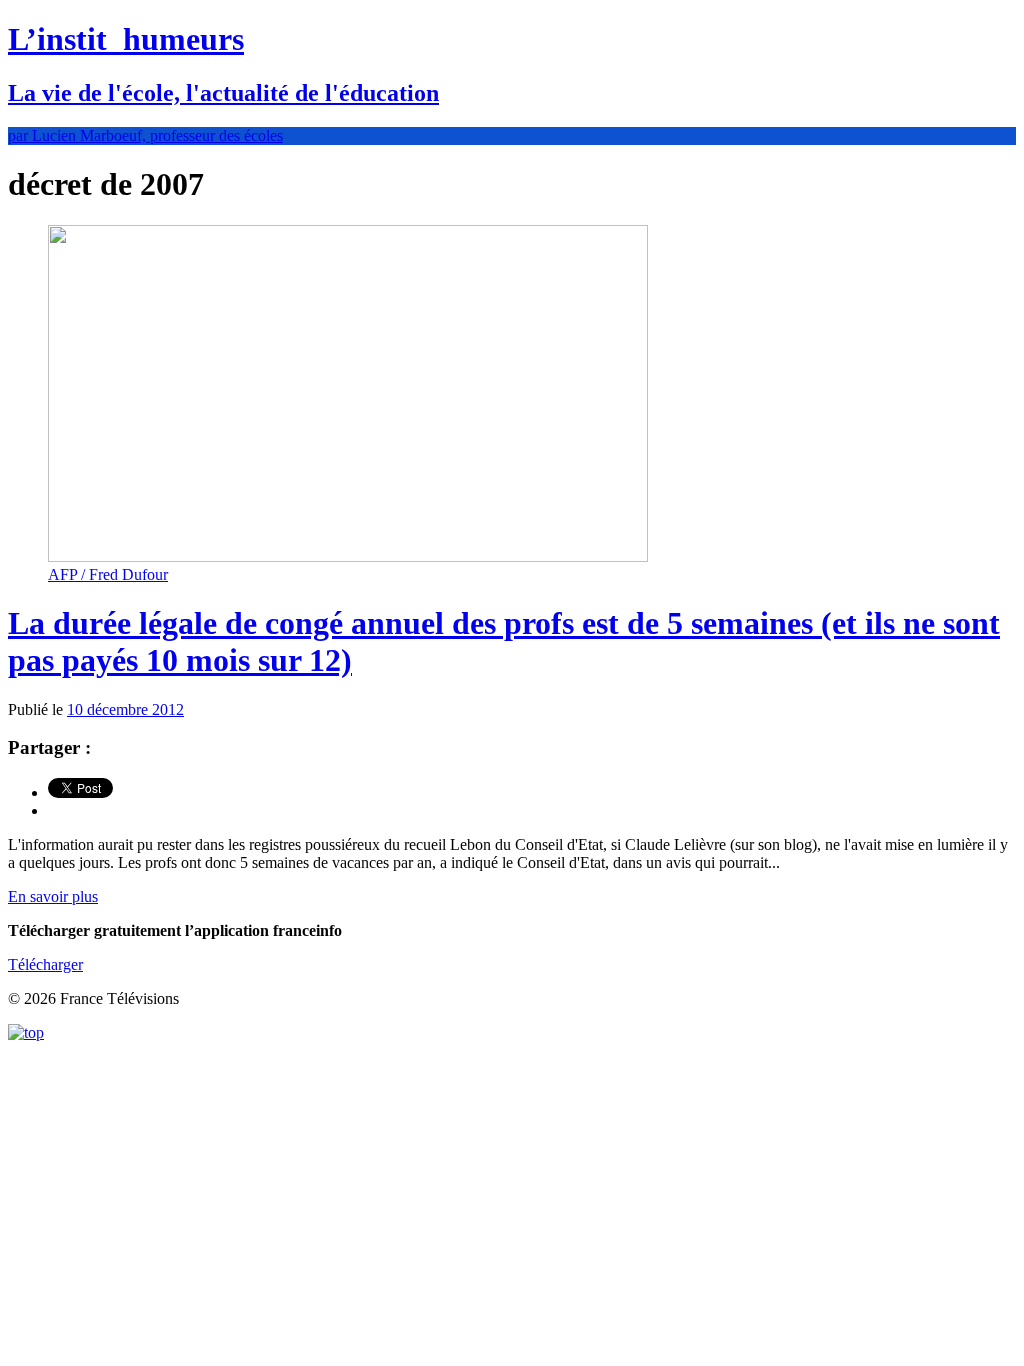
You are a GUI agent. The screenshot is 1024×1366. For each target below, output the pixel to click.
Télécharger (45, 964)
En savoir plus (53, 896)
